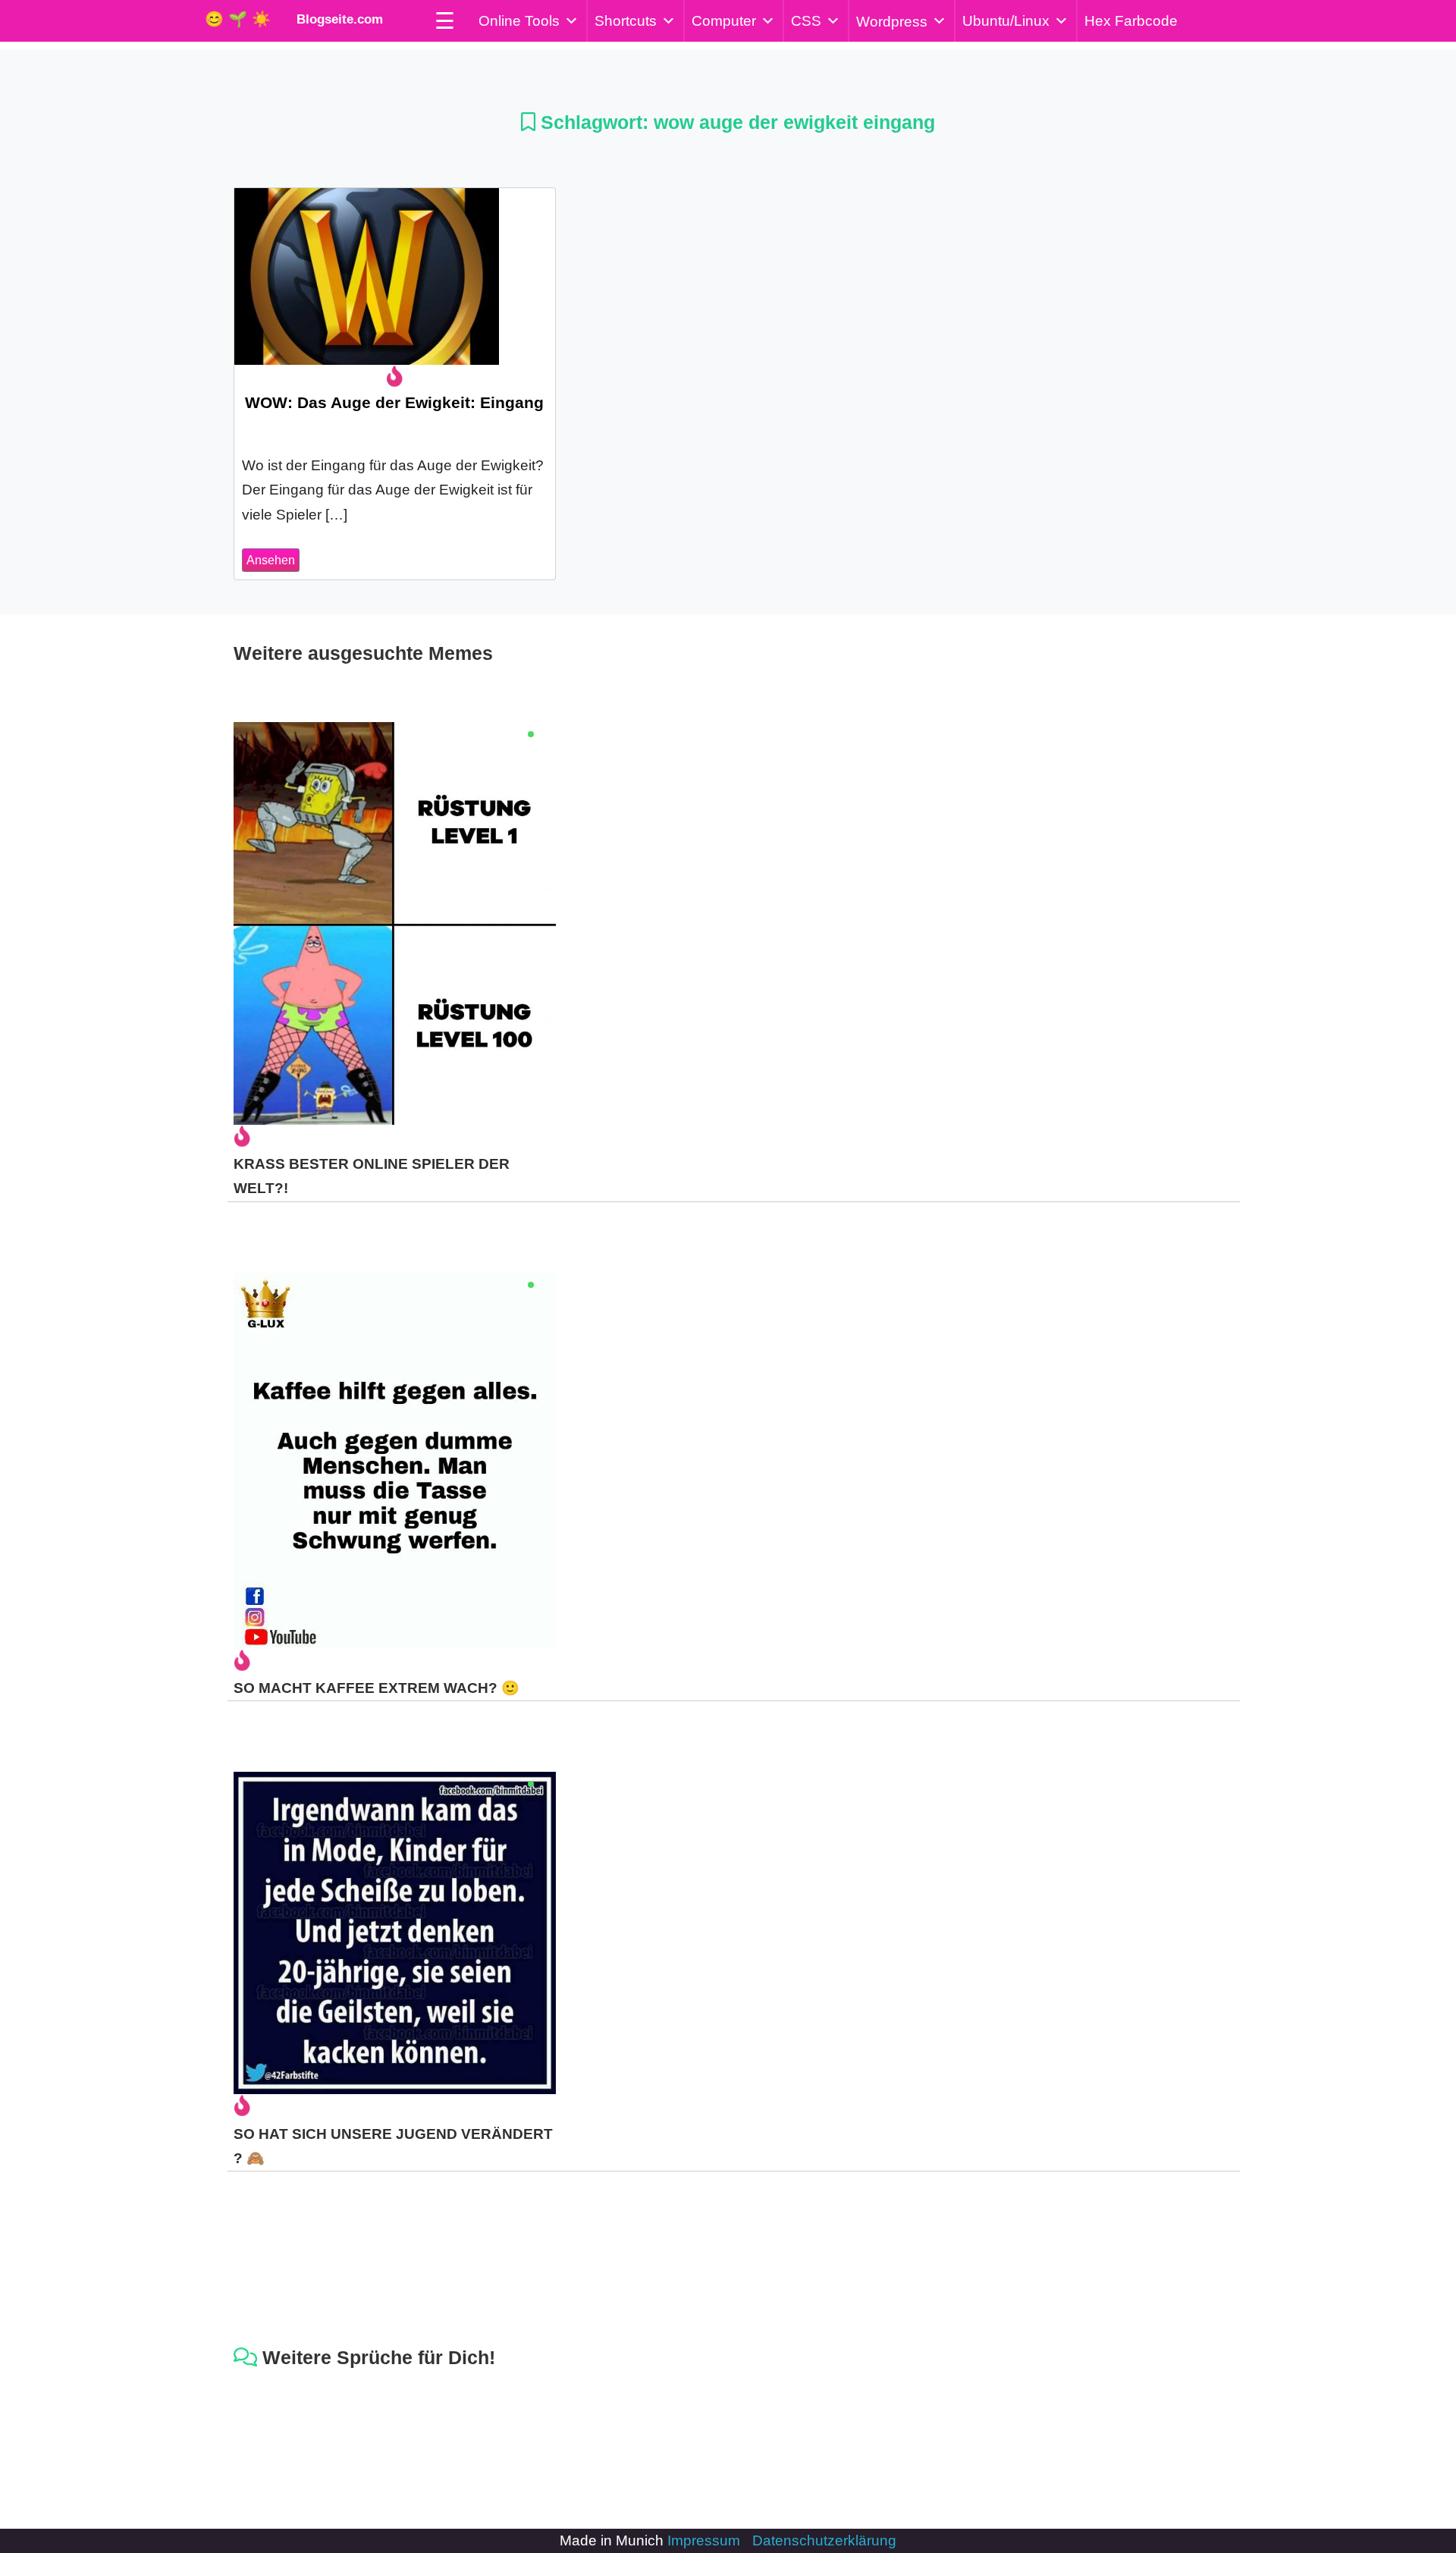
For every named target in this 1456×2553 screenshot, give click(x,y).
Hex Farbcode (1131, 21)
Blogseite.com (336, 19)
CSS (806, 21)
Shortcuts (626, 21)
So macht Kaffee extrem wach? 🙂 (377, 1688)
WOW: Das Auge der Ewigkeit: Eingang (394, 402)
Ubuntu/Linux (1006, 21)
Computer (724, 21)
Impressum (704, 2540)
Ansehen (271, 560)
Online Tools (519, 21)
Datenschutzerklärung (824, 2540)
